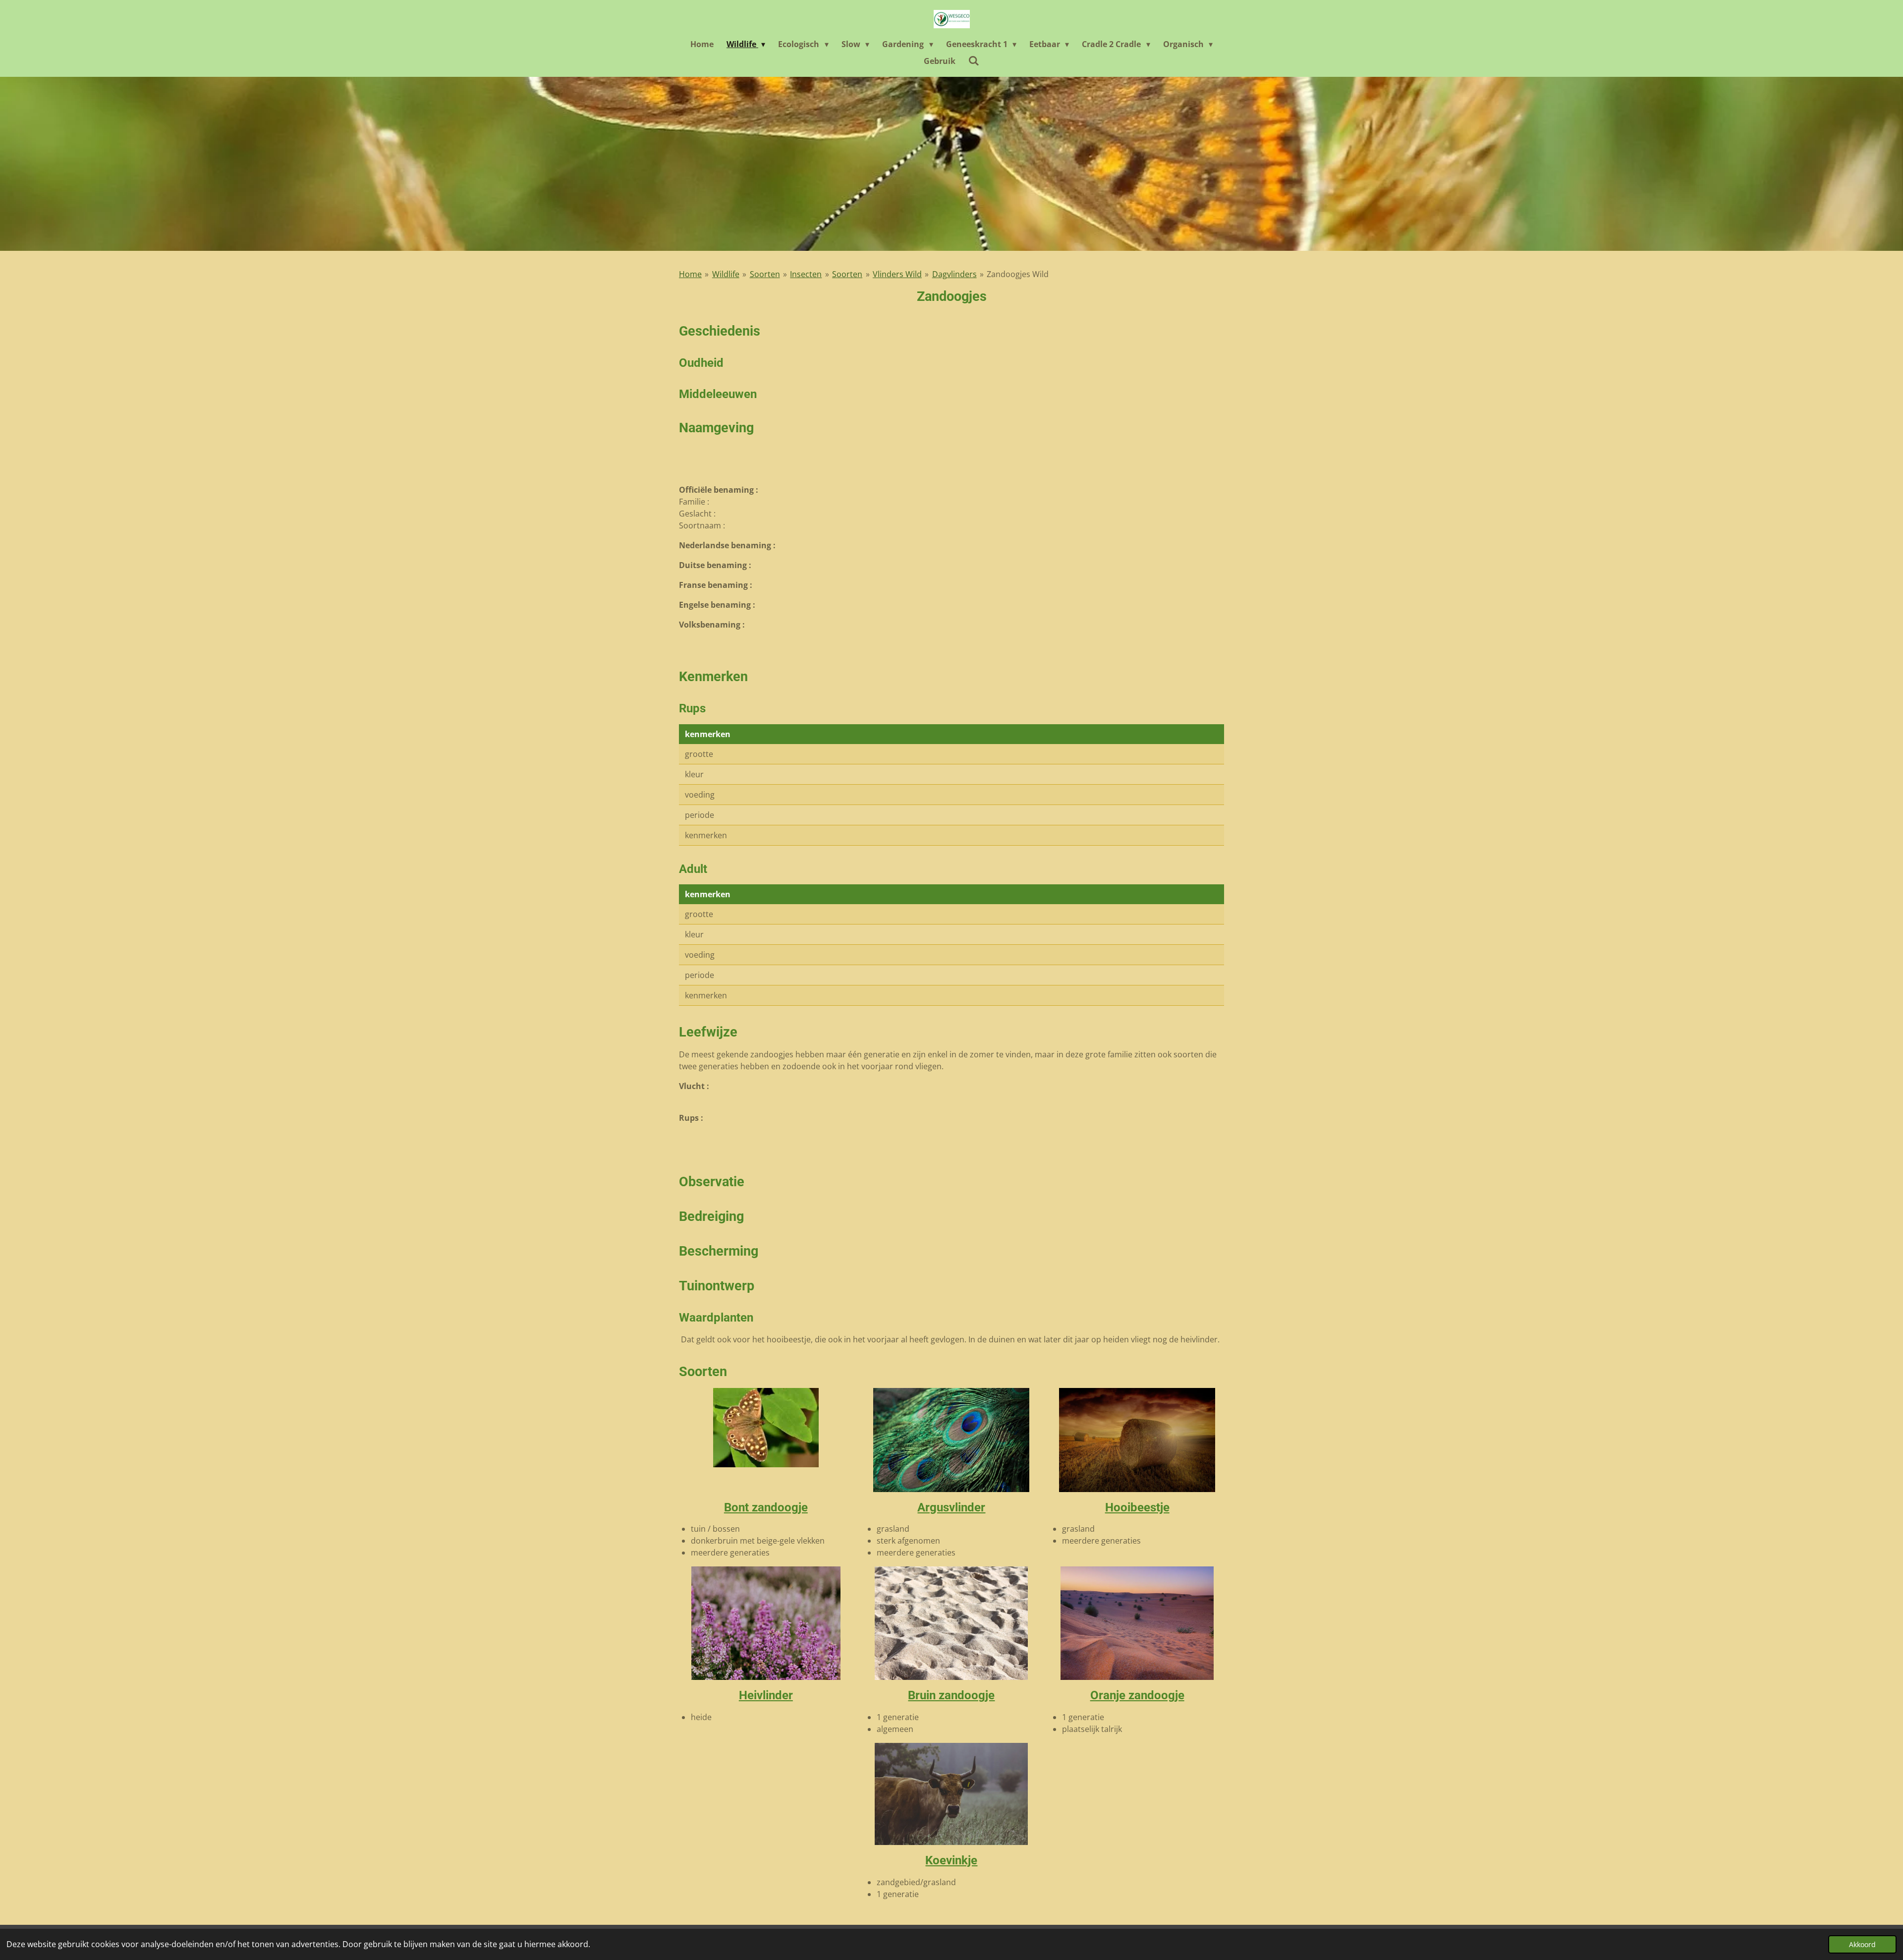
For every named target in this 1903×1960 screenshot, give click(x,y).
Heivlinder (766, 1695)
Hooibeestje (1137, 1507)
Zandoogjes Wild (1018, 274)
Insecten (806, 274)
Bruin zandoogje (951, 1695)
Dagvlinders (954, 274)
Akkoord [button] (1862, 1944)
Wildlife (726, 274)
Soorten (765, 274)
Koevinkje (951, 1860)
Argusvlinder (951, 1507)
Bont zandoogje (766, 1507)
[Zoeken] (974, 60)
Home (690, 274)
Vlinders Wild (897, 274)
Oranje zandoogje (1137, 1695)
